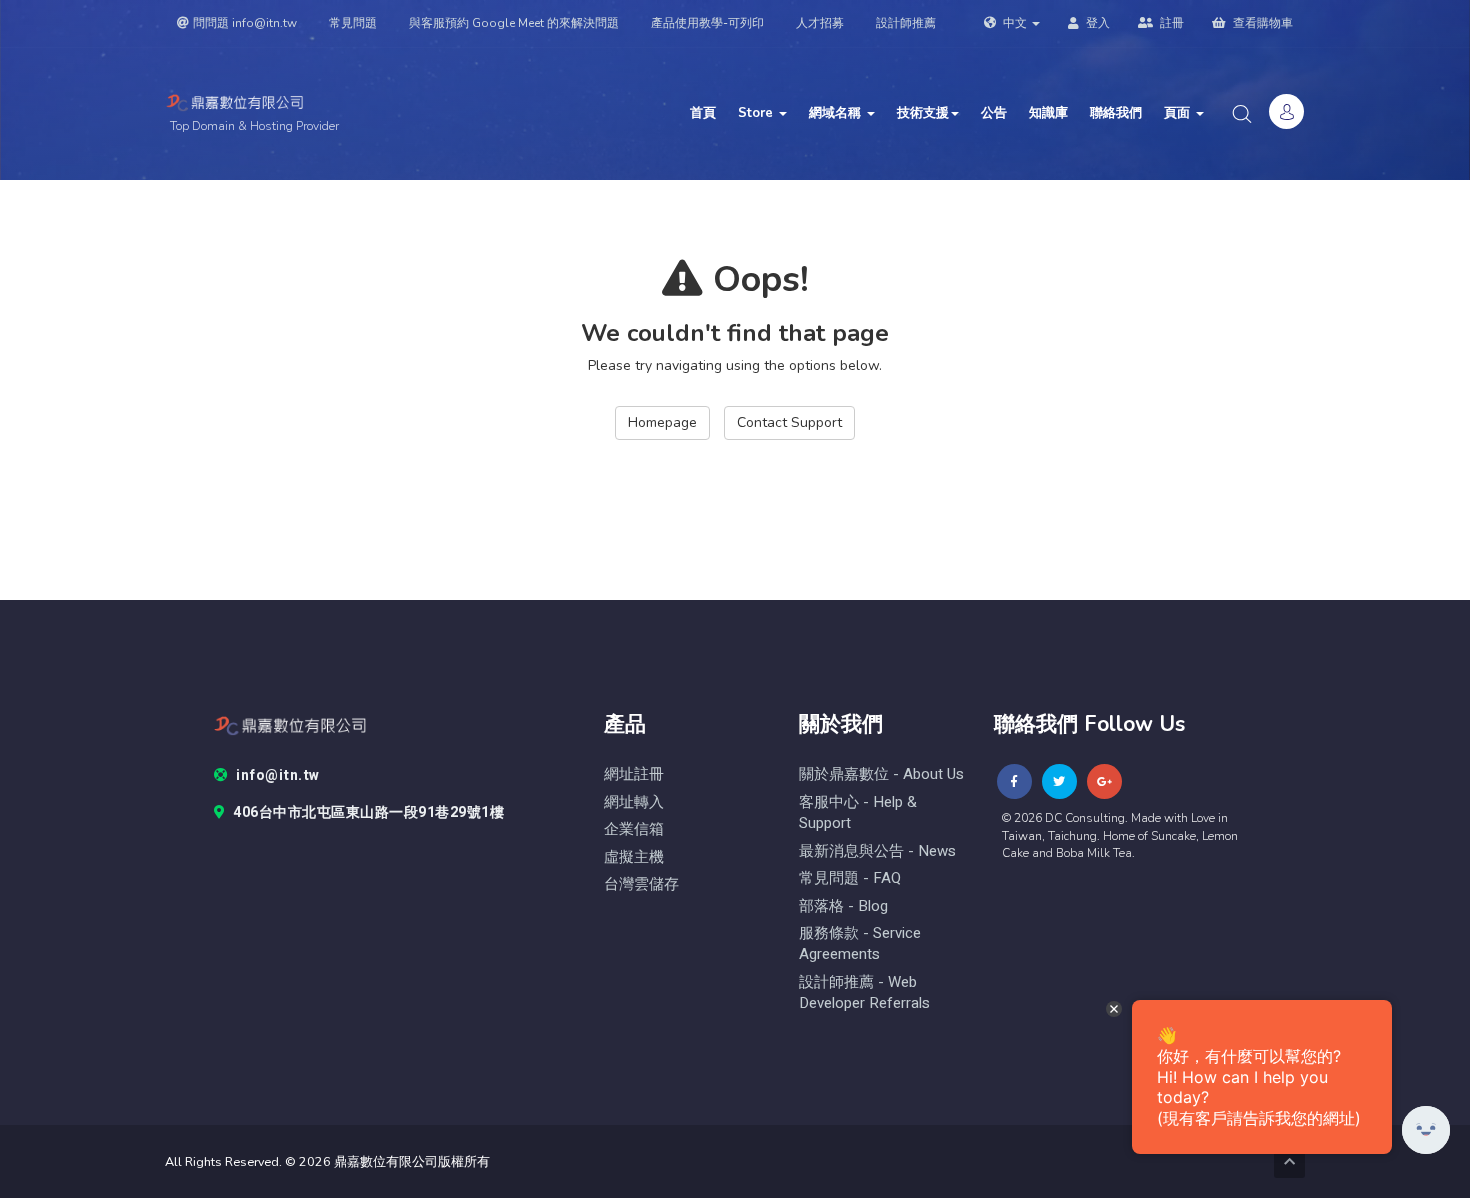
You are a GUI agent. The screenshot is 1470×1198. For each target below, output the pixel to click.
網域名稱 (837, 113)
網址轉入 (634, 802)
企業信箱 (634, 829)
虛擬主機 (634, 857)
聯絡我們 (1116, 113)
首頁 (703, 113)
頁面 (1179, 113)
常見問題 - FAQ (850, 878)
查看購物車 (1261, 23)
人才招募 (820, 23)
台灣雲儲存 (641, 884)
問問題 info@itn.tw (245, 23)
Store (757, 113)
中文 (1015, 23)
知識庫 (1048, 113)
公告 (994, 113)
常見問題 (353, 23)
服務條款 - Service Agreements (860, 944)
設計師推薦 (906, 23)
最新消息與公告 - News (877, 851)
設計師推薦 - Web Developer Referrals (864, 993)
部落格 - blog (843, 906)
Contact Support (789, 422)
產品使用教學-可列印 (707, 23)
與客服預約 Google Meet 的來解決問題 (514, 23)
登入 (1096, 23)
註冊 (1170, 23)
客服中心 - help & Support (858, 813)
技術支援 (923, 113)
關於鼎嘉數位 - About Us (881, 774)
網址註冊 (634, 774)
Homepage (662, 422)
